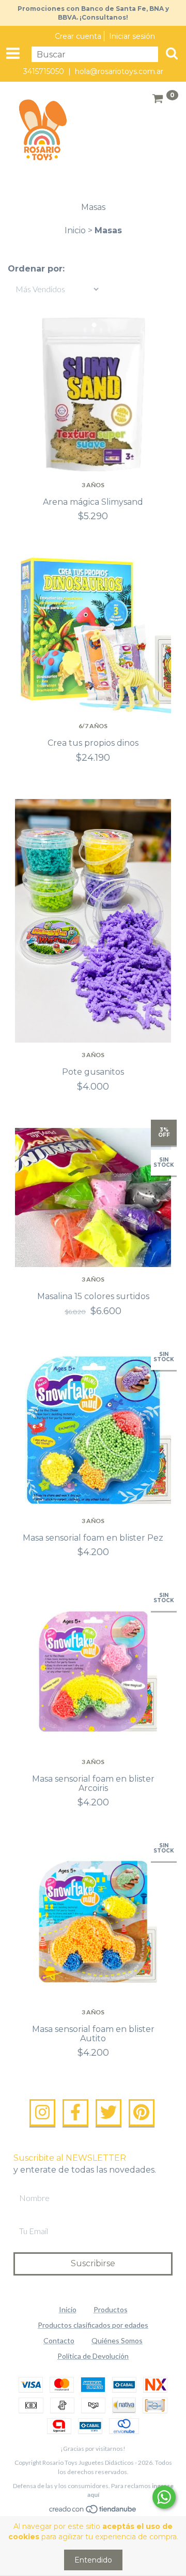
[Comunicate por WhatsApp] (164, 2497)
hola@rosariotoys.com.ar (119, 71)
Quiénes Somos (117, 2340)
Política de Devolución (93, 2356)
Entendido (93, 2560)
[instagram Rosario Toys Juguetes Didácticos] (42, 2113)
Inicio (75, 230)
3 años (93, 485)
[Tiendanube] (93, 2511)
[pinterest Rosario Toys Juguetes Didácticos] (142, 2113)
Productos (111, 2309)
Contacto (59, 2340)
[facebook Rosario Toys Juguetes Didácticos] (75, 2113)
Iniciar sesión (132, 36)
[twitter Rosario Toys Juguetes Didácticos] (109, 2113)
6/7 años (93, 726)
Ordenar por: (36, 269)
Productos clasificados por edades (93, 2325)
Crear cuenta (78, 36)
